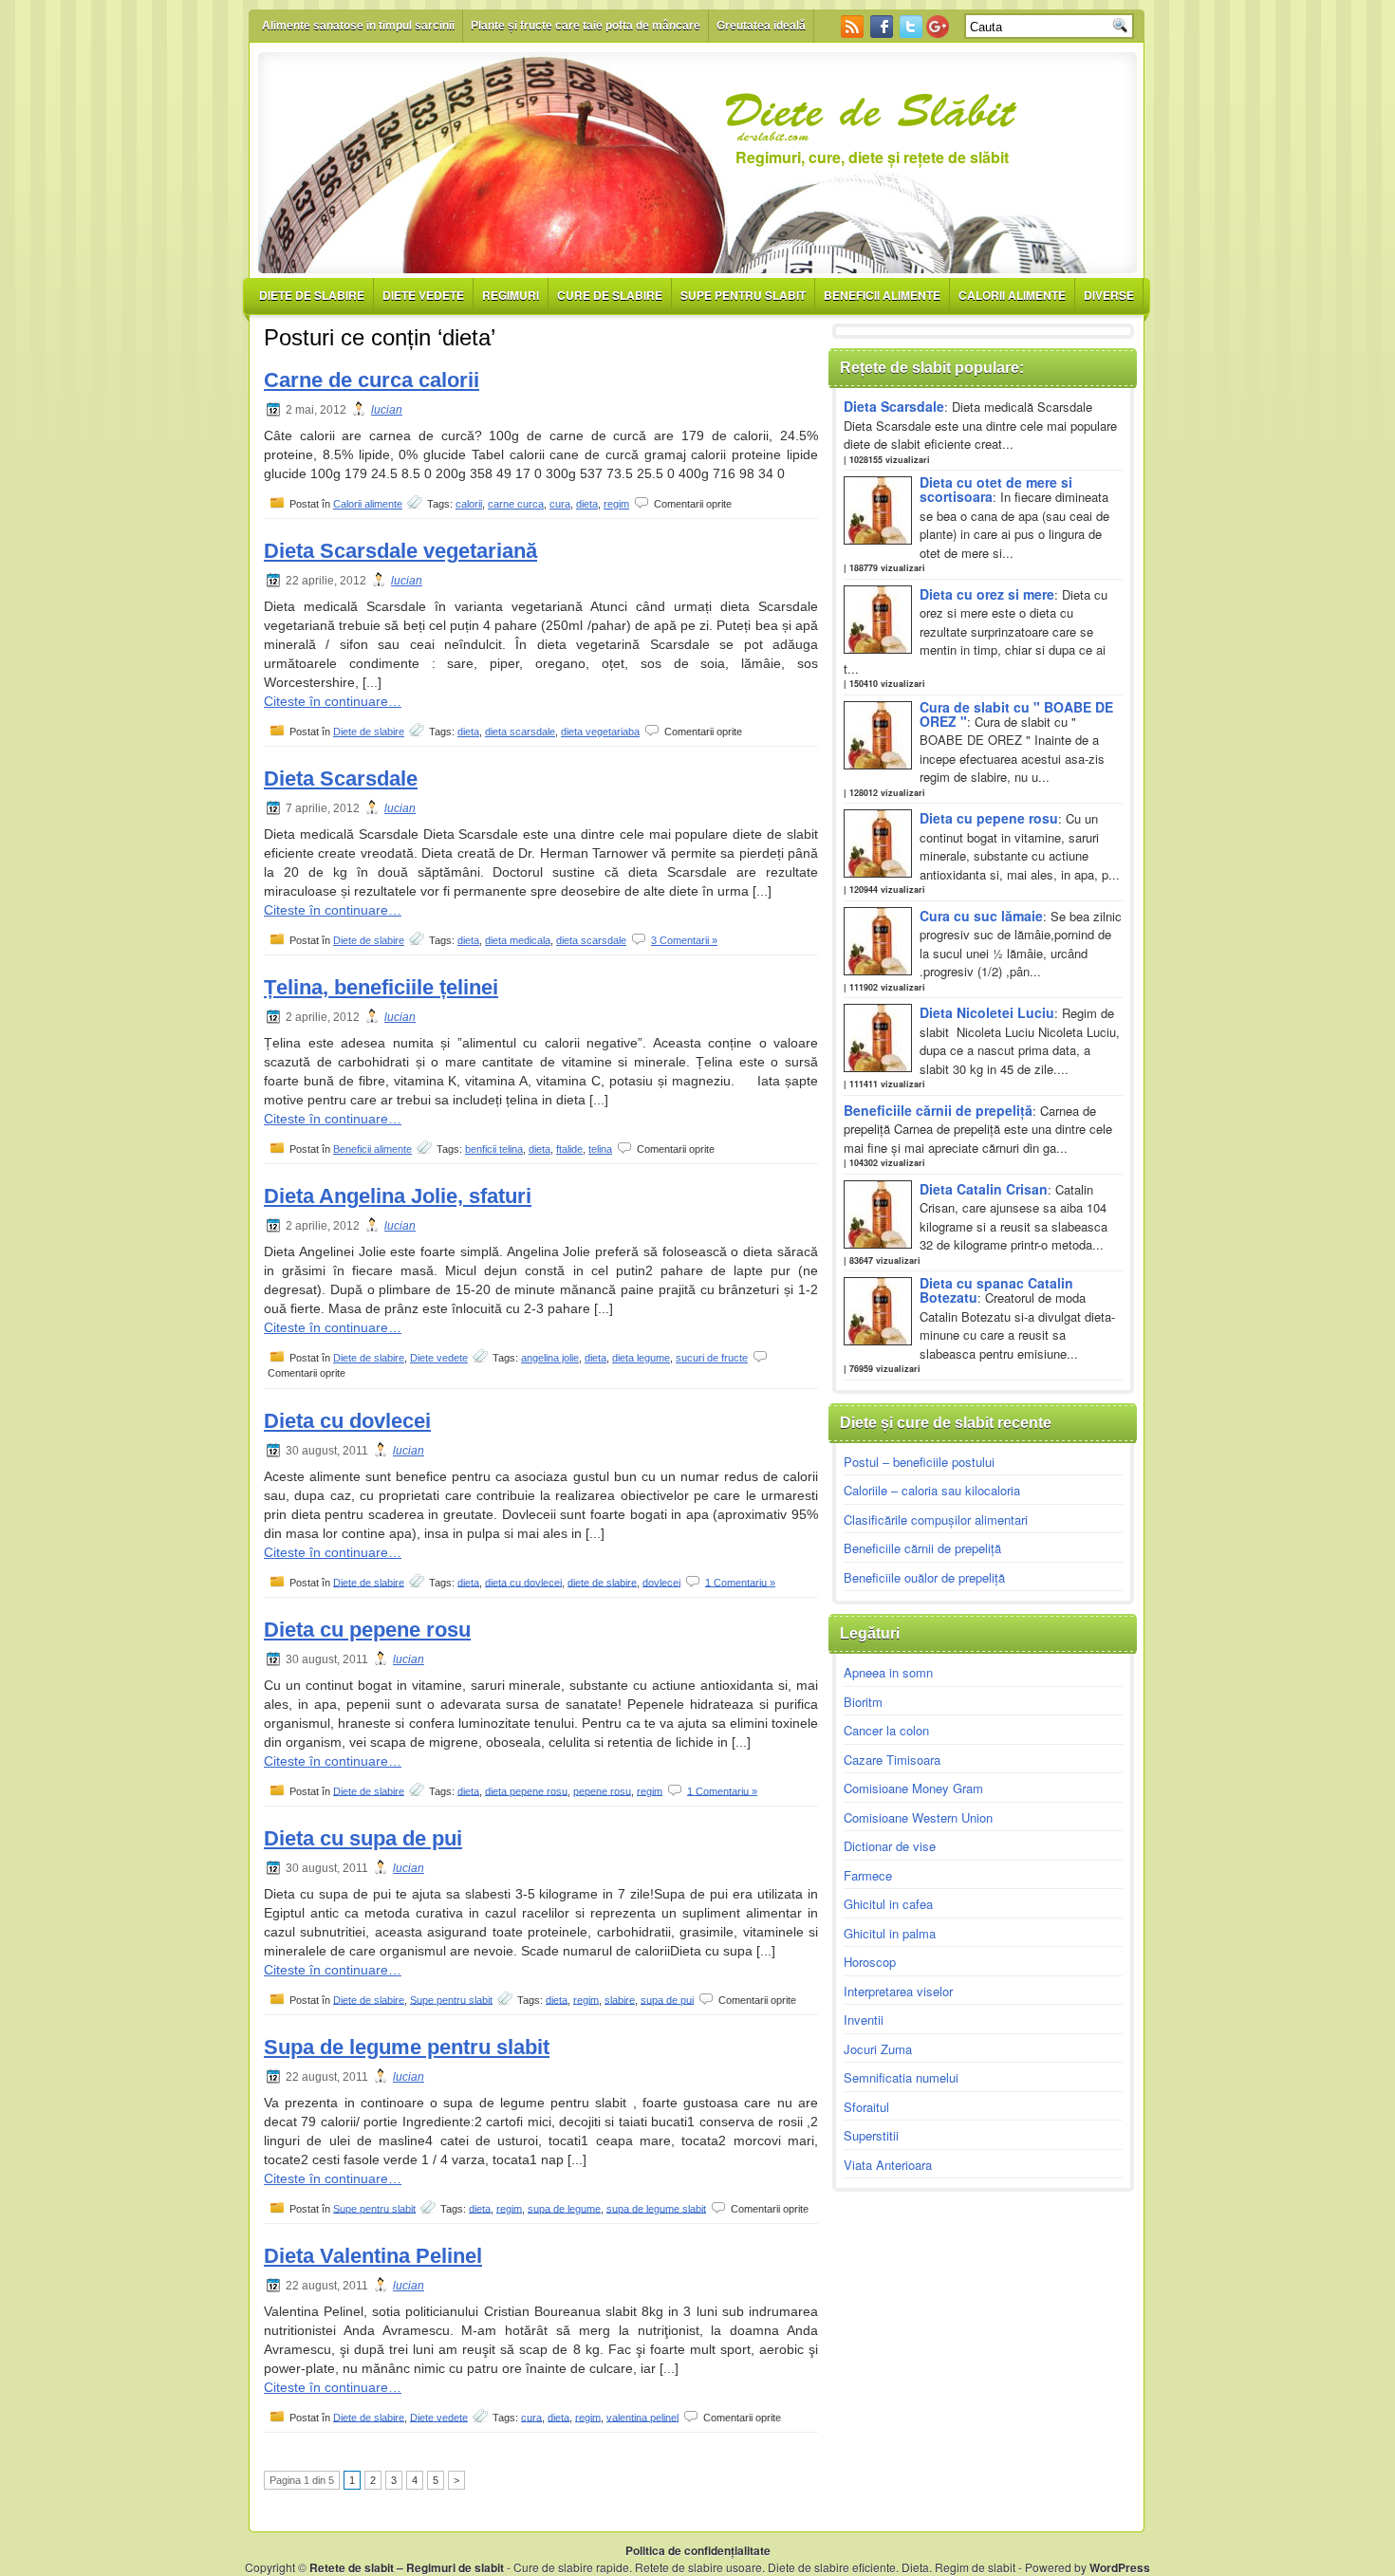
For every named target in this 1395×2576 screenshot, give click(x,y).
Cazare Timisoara (892, 1760)
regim (616, 504)
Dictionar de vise (890, 1846)
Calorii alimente (1012, 295)
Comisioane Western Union (918, 1817)
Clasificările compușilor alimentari (936, 1520)
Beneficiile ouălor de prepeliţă (924, 1577)
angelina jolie (550, 1358)
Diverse (1109, 295)
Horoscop (870, 1962)
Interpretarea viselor (898, 1991)
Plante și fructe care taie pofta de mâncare (586, 26)
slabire (620, 1999)
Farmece (868, 1875)
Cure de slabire (610, 295)
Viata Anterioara (888, 2165)
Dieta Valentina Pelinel (373, 2256)
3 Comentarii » (684, 940)
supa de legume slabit (656, 2208)
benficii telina (494, 1149)
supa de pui (667, 1999)
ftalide (569, 1149)
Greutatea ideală (761, 26)
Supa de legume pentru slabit (407, 2047)
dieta (587, 504)
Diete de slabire (312, 295)
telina (600, 1149)
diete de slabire (602, 1582)
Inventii (864, 2020)
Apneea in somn (888, 1672)
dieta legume (641, 1358)
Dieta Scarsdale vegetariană (400, 551)
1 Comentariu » (740, 1582)
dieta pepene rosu (526, 1790)
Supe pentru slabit (743, 295)
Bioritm (863, 1702)
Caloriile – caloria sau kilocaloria (932, 1490)
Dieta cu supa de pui (363, 1838)
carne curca (516, 504)
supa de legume (564, 2208)
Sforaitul (866, 2107)
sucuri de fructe (712, 1358)
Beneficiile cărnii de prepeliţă (922, 1548)
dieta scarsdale (520, 732)
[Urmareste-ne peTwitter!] (913, 33)
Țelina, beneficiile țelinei (381, 987)
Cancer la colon (886, 1730)
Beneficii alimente (882, 295)
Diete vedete (423, 295)
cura (560, 504)
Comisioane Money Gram (913, 1788)
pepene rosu (602, 1790)
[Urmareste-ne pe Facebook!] (883, 33)
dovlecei (661, 1582)
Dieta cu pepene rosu (367, 1630)
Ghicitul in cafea (888, 1904)
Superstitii (871, 2135)
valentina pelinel (642, 2417)
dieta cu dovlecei (523, 1582)
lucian (387, 410)
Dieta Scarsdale (341, 778)
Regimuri (511, 295)
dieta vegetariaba (600, 732)
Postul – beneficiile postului (919, 1462)
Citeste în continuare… (333, 701)
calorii (469, 504)
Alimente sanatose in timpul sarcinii (358, 26)
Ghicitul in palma (890, 1933)
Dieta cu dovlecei (347, 1421)
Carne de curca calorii (372, 380)
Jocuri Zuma (878, 2049)
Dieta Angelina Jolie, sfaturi (398, 1196)
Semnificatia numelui (901, 2077)
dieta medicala (518, 940)
